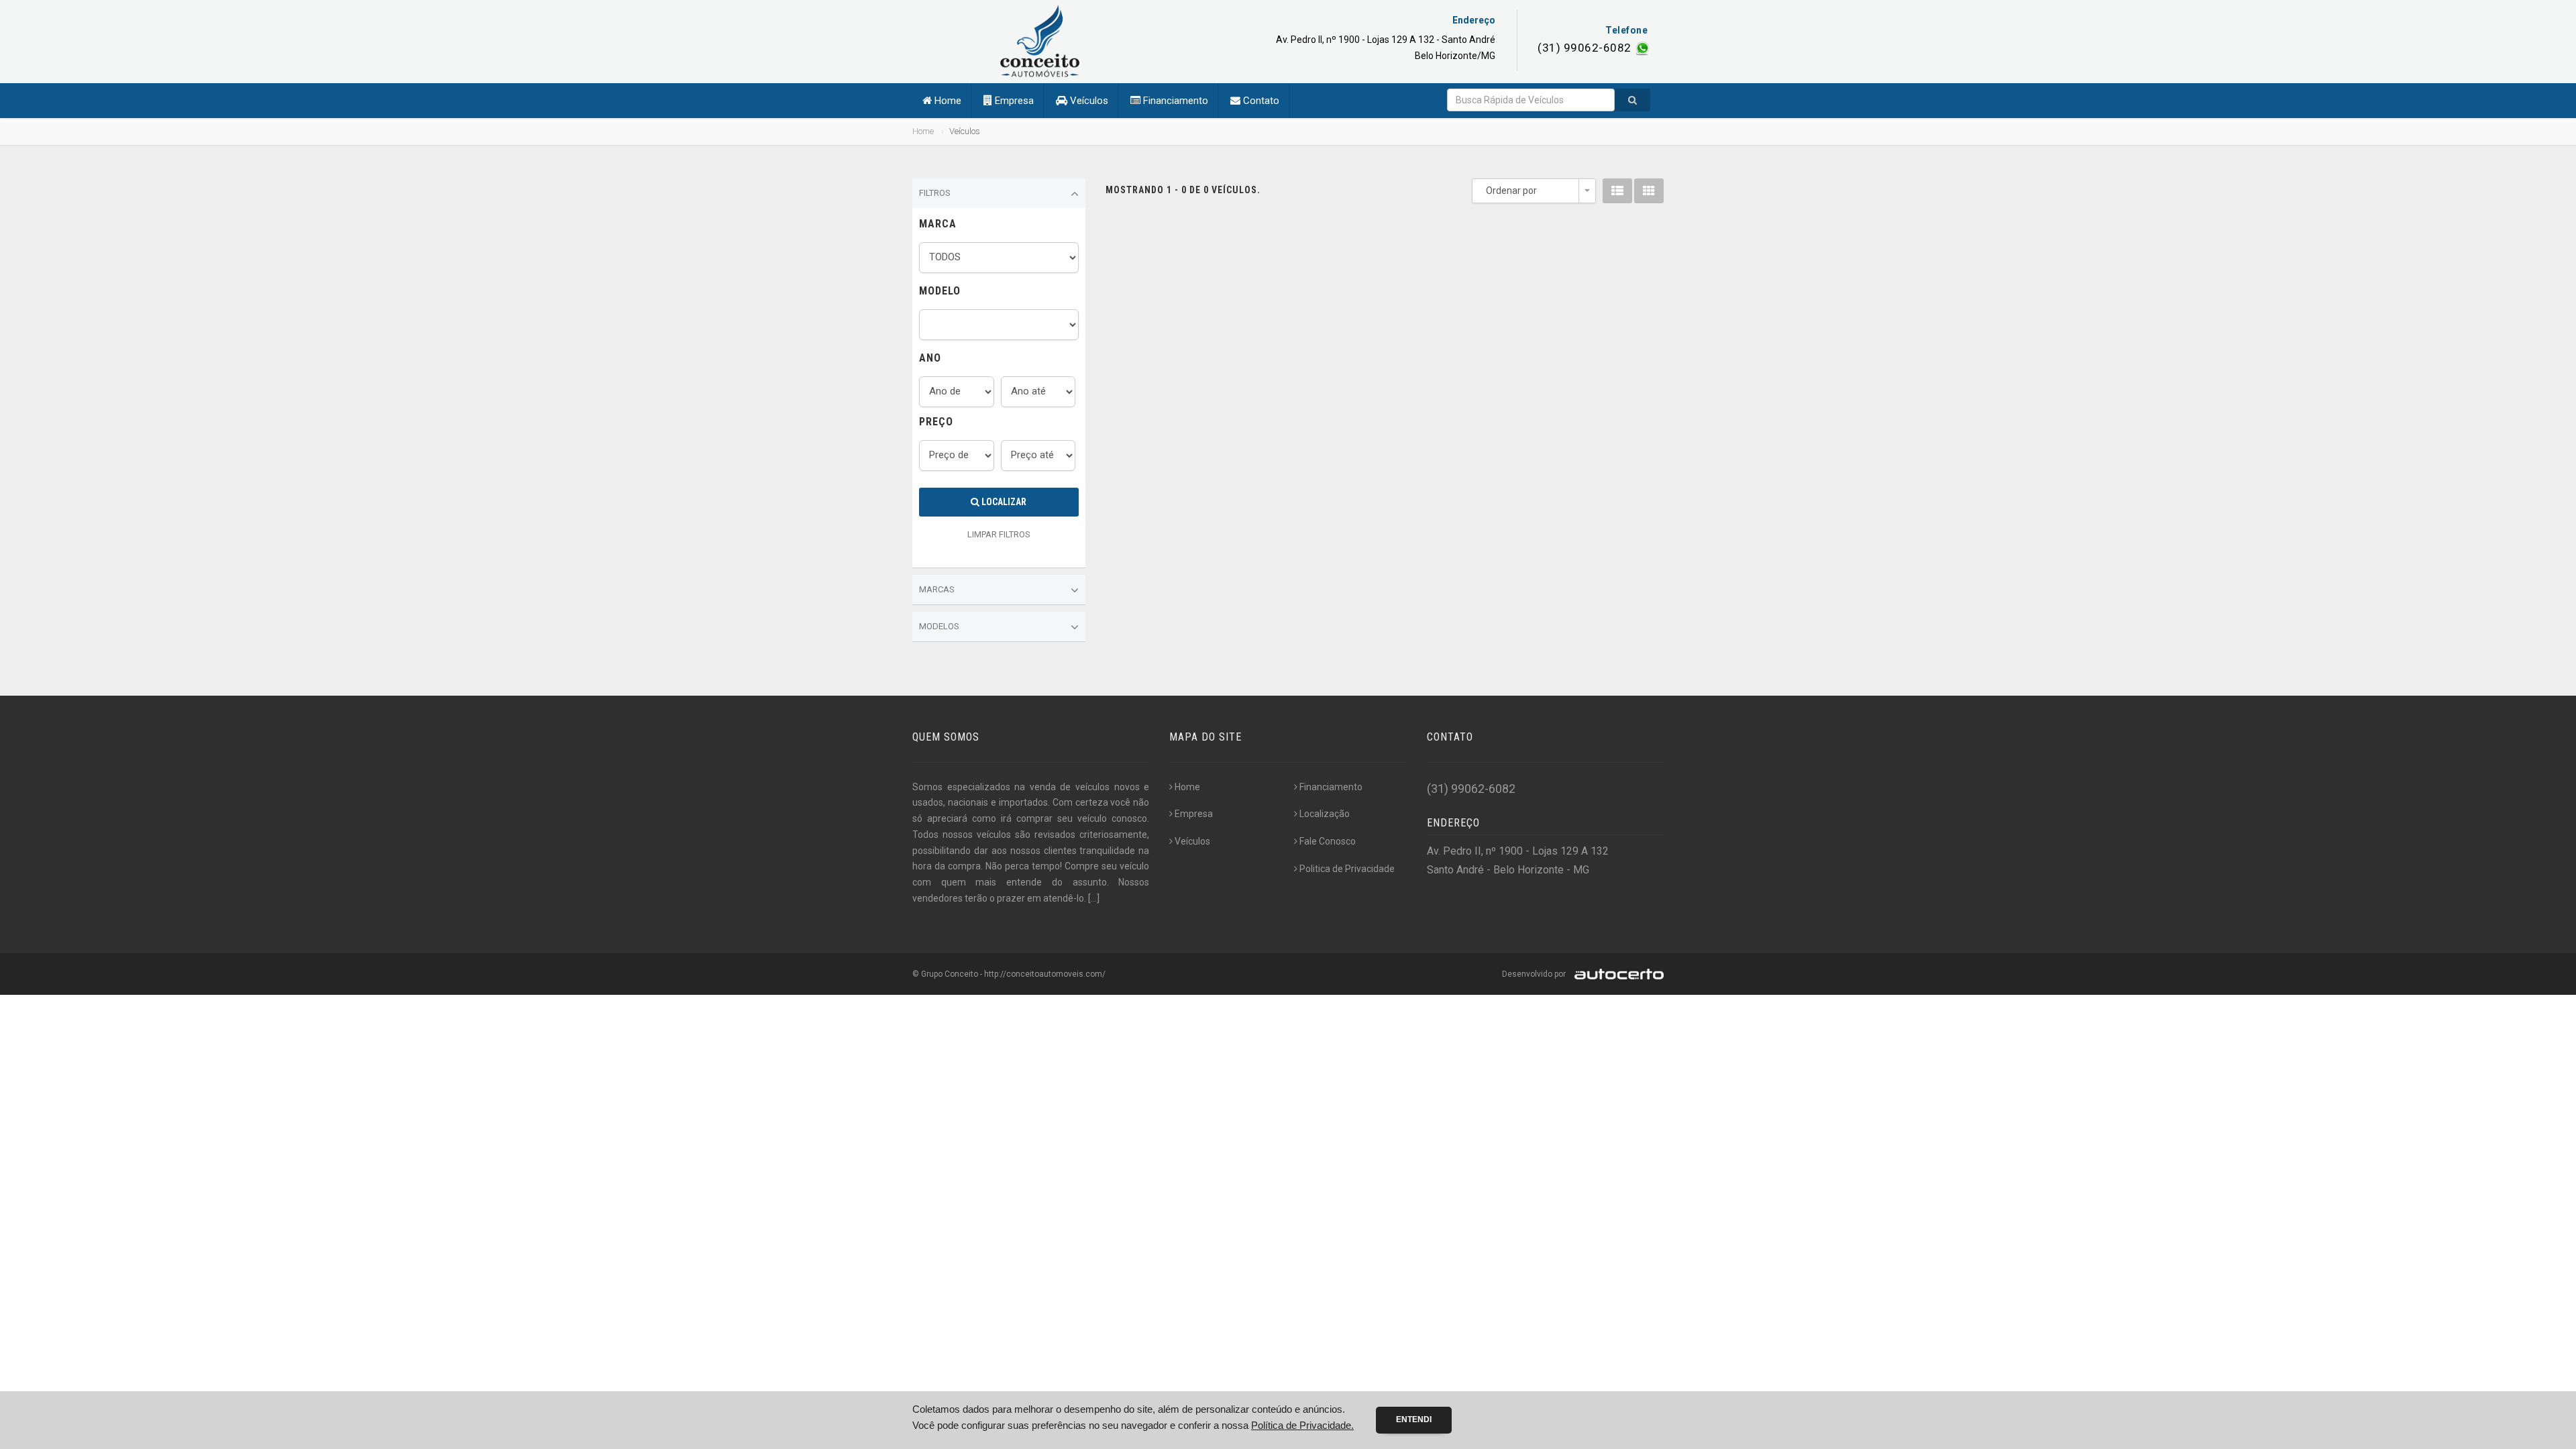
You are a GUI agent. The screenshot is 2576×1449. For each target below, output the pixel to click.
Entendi (1414, 1419)
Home (947, 101)
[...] (1094, 898)
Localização (1325, 814)
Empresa (1013, 101)
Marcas (937, 589)
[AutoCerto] (1616, 974)
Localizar (1003, 502)
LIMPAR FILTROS (999, 534)
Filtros (935, 193)
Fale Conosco (1328, 841)
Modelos (939, 626)
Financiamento (1174, 101)
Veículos (1088, 101)
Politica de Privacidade (1347, 869)
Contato (1260, 101)
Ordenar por (1511, 191)
